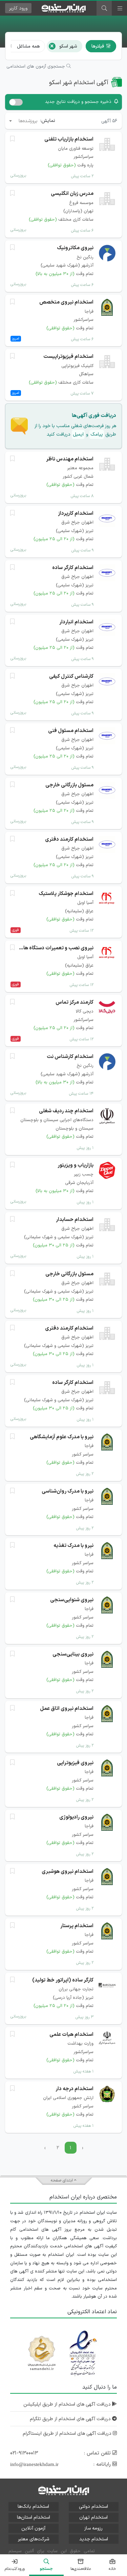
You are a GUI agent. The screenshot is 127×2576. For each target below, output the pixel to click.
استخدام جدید (94, 2539)
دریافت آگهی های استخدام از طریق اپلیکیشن (68, 2404)
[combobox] (23, 121)
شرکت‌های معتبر (34, 2539)
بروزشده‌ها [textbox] (28, 121)
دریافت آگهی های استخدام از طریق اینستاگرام (68, 2434)
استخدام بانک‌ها (33, 2507)
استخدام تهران (93, 2517)
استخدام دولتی (93, 2507)
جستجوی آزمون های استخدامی (36, 67)
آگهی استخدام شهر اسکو (79, 83)
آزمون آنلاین (33, 2528)
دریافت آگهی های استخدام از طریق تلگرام (71, 2419)
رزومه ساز (93, 2528)
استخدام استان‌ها (34, 2517)
